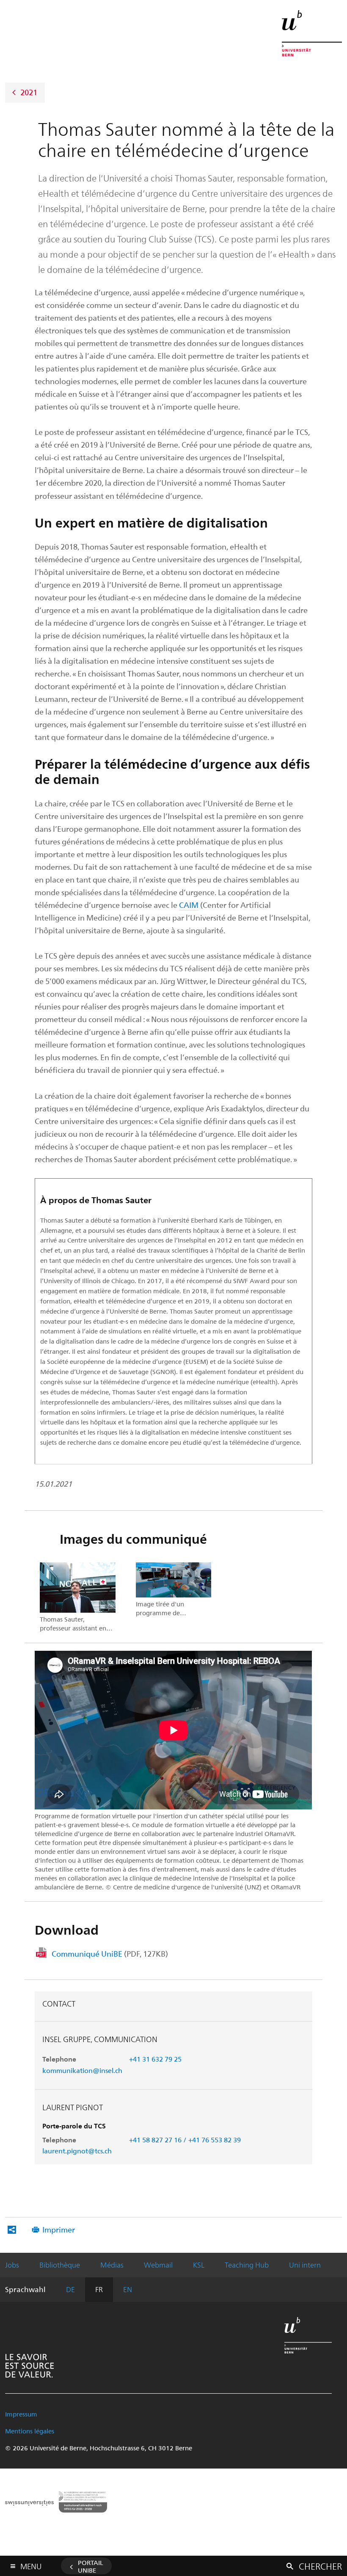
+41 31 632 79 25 (155, 2059)
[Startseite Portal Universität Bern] (312, 33)
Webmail (158, 2265)
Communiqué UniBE (110, 1953)
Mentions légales (30, 2431)
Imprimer (59, 2229)
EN (128, 2289)
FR (99, 2289)
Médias (112, 2265)
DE (70, 2289)
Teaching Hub (247, 2265)
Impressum (21, 2414)
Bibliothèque (60, 2265)
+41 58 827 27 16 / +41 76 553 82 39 (185, 2140)
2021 (29, 92)
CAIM (189, 905)
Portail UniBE (91, 2566)
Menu (31, 2565)
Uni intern (305, 2265)
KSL (199, 2265)
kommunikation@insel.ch (82, 2070)
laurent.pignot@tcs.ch (77, 2151)
